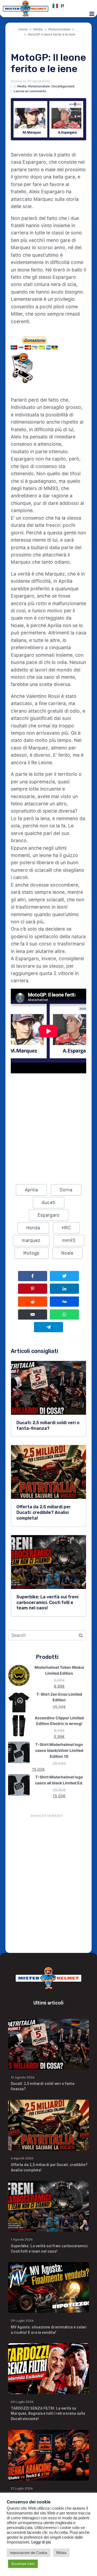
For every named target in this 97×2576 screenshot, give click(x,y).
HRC (66, 1228)
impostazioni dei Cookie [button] (29, 2553)
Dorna (66, 1190)
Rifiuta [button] (61, 2553)
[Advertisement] (48, 1885)
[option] (71, 6)
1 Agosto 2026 (22, 2239)
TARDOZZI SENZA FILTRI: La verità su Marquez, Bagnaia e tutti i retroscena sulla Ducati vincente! (48, 2414)
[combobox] (71, 6)
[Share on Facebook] (33, 1276)
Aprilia (31, 1190)
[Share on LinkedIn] (64, 1289)
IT (62, 6)
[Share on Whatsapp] (64, 1314)
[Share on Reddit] (33, 1302)
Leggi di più (41, 2542)
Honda (33, 1228)
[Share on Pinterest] (33, 1289)
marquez (31, 1240)
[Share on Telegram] (48, 1327)
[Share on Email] (33, 1314)
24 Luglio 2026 (22, 2402)
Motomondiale (39, 86)
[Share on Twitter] (64, 1276)
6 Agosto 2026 (22, 2158)
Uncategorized (63, 86)
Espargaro (49, 1215)
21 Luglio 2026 (22, 2488)
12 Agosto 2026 (23, 2077)
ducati (49, 1203)
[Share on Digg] (64, 1302)
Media (22, 86)
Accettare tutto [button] (23, 2564)
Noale (67, 1253)
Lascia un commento (30, 91)
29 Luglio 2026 (22, 2321)
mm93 (69, 1240)
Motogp (32, 1253)
